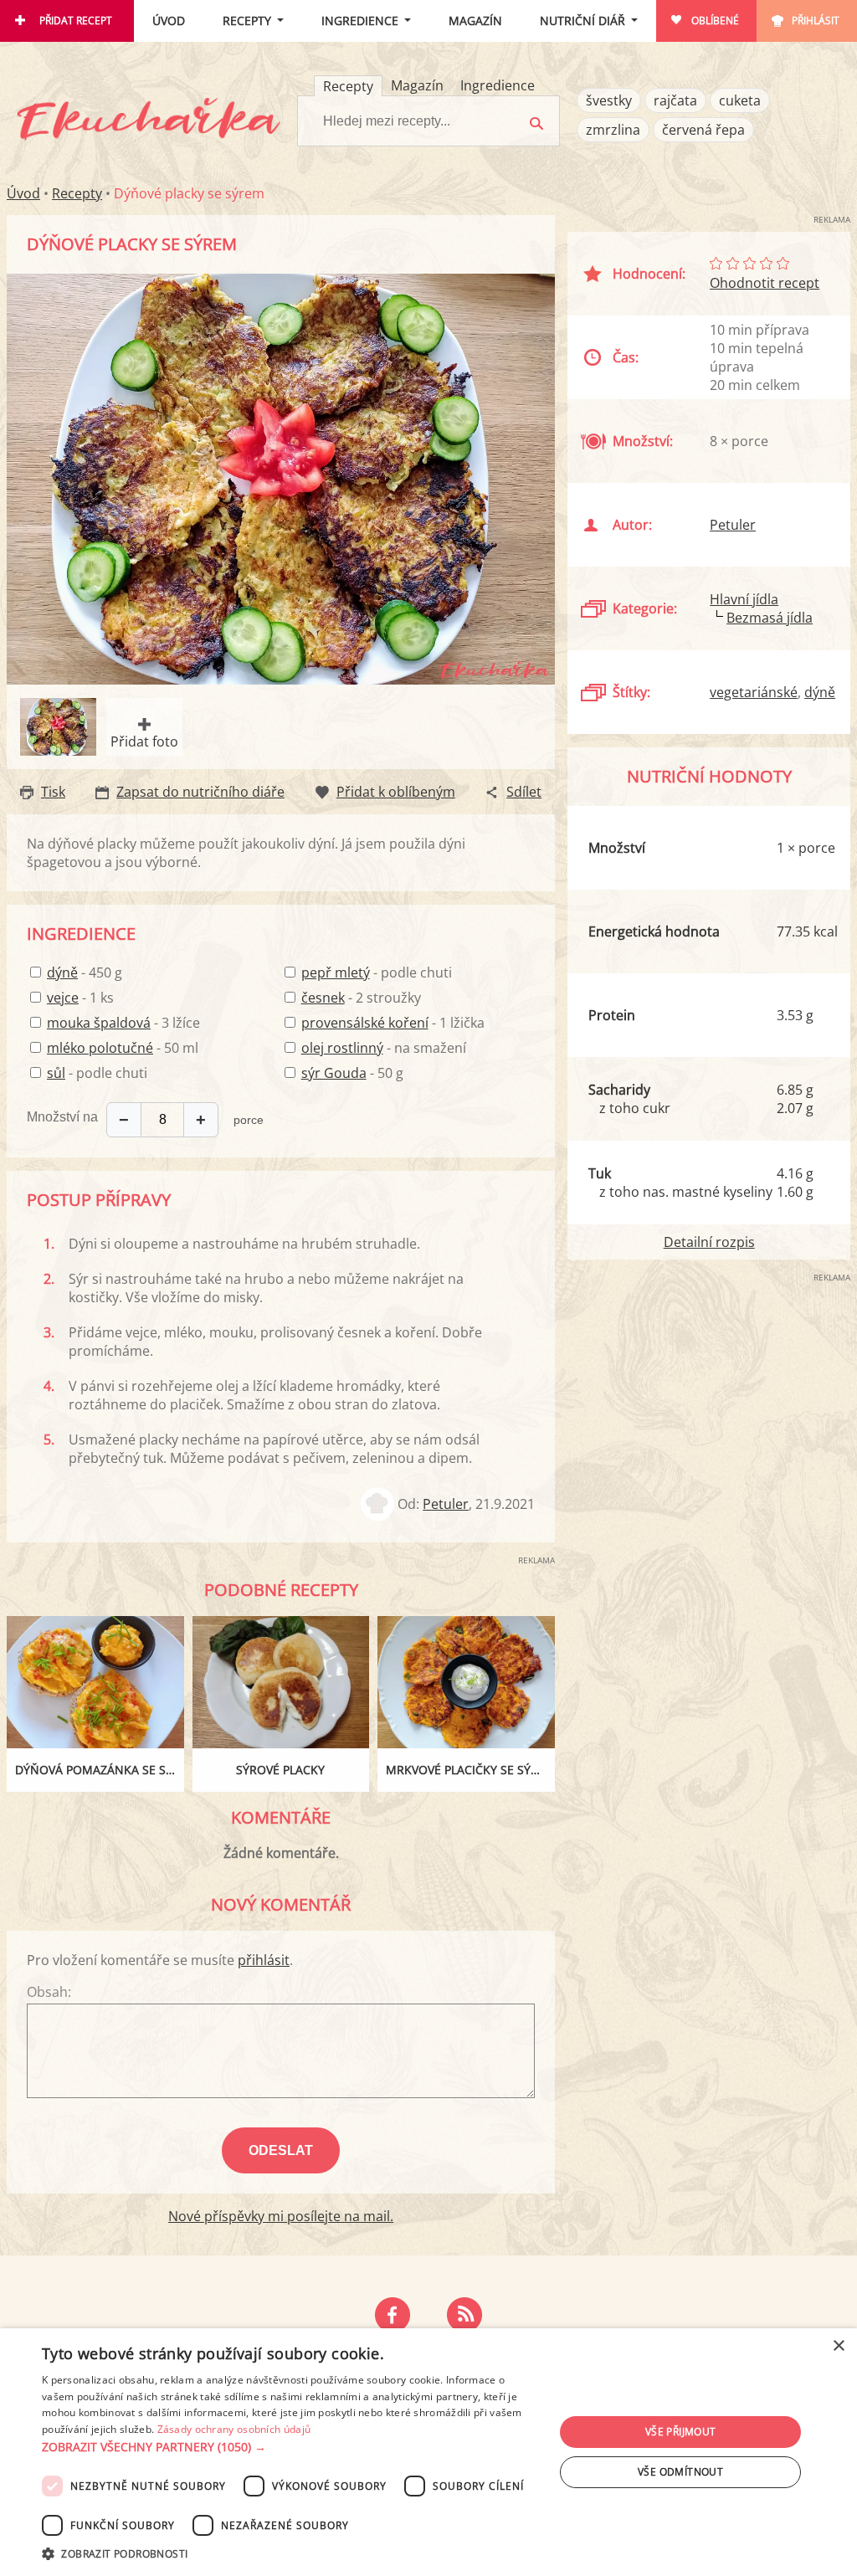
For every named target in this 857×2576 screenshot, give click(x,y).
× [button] (838, 2346)
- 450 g (85, 972)
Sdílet (524, 792)
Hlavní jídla (744, 599)
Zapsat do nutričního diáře (200, 792)
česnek (323, 998)
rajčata (675, 100)
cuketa (740, 100)
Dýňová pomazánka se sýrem (100, 1770)
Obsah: (49, 1992)
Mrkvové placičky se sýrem (470, 1770)
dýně (62, 972)
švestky (609, 100)
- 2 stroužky (361, 998)
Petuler (446, 1504)
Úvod (169, 21)
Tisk (53, 792)
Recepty (247, 21)
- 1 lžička (393, 1023)
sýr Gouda (334, 1073)
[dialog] (428, 2452)
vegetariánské (754, 692)
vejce (63, 998)
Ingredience (360, 21)
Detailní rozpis (709, 1242)
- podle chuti (97, 1073)
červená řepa (703, 130)
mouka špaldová (99, 1023)
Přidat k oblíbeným (396, 792)
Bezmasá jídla (770, 618)
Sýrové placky (280, 1770)
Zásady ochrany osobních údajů (234, 2429)
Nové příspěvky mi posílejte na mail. (281, 2216)
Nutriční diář (582, 21)
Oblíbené (715, 21)
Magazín (475, 21)
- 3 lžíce (123, 1023)
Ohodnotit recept (765, 283)
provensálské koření (365, 1023)
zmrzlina (613, 130)
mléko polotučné (100, 1048)
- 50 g (352, 1073)
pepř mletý (336, 972)
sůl (56, 1073)
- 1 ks (80, 998)
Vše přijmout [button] (681, 2432)
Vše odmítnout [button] (680, 2472)
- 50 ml (123, 1048)
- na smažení (384, 1048)
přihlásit (264, 1960)
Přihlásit (816, 21)
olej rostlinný (342, 1048)
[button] (290, 2447)
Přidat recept (76, 21)
